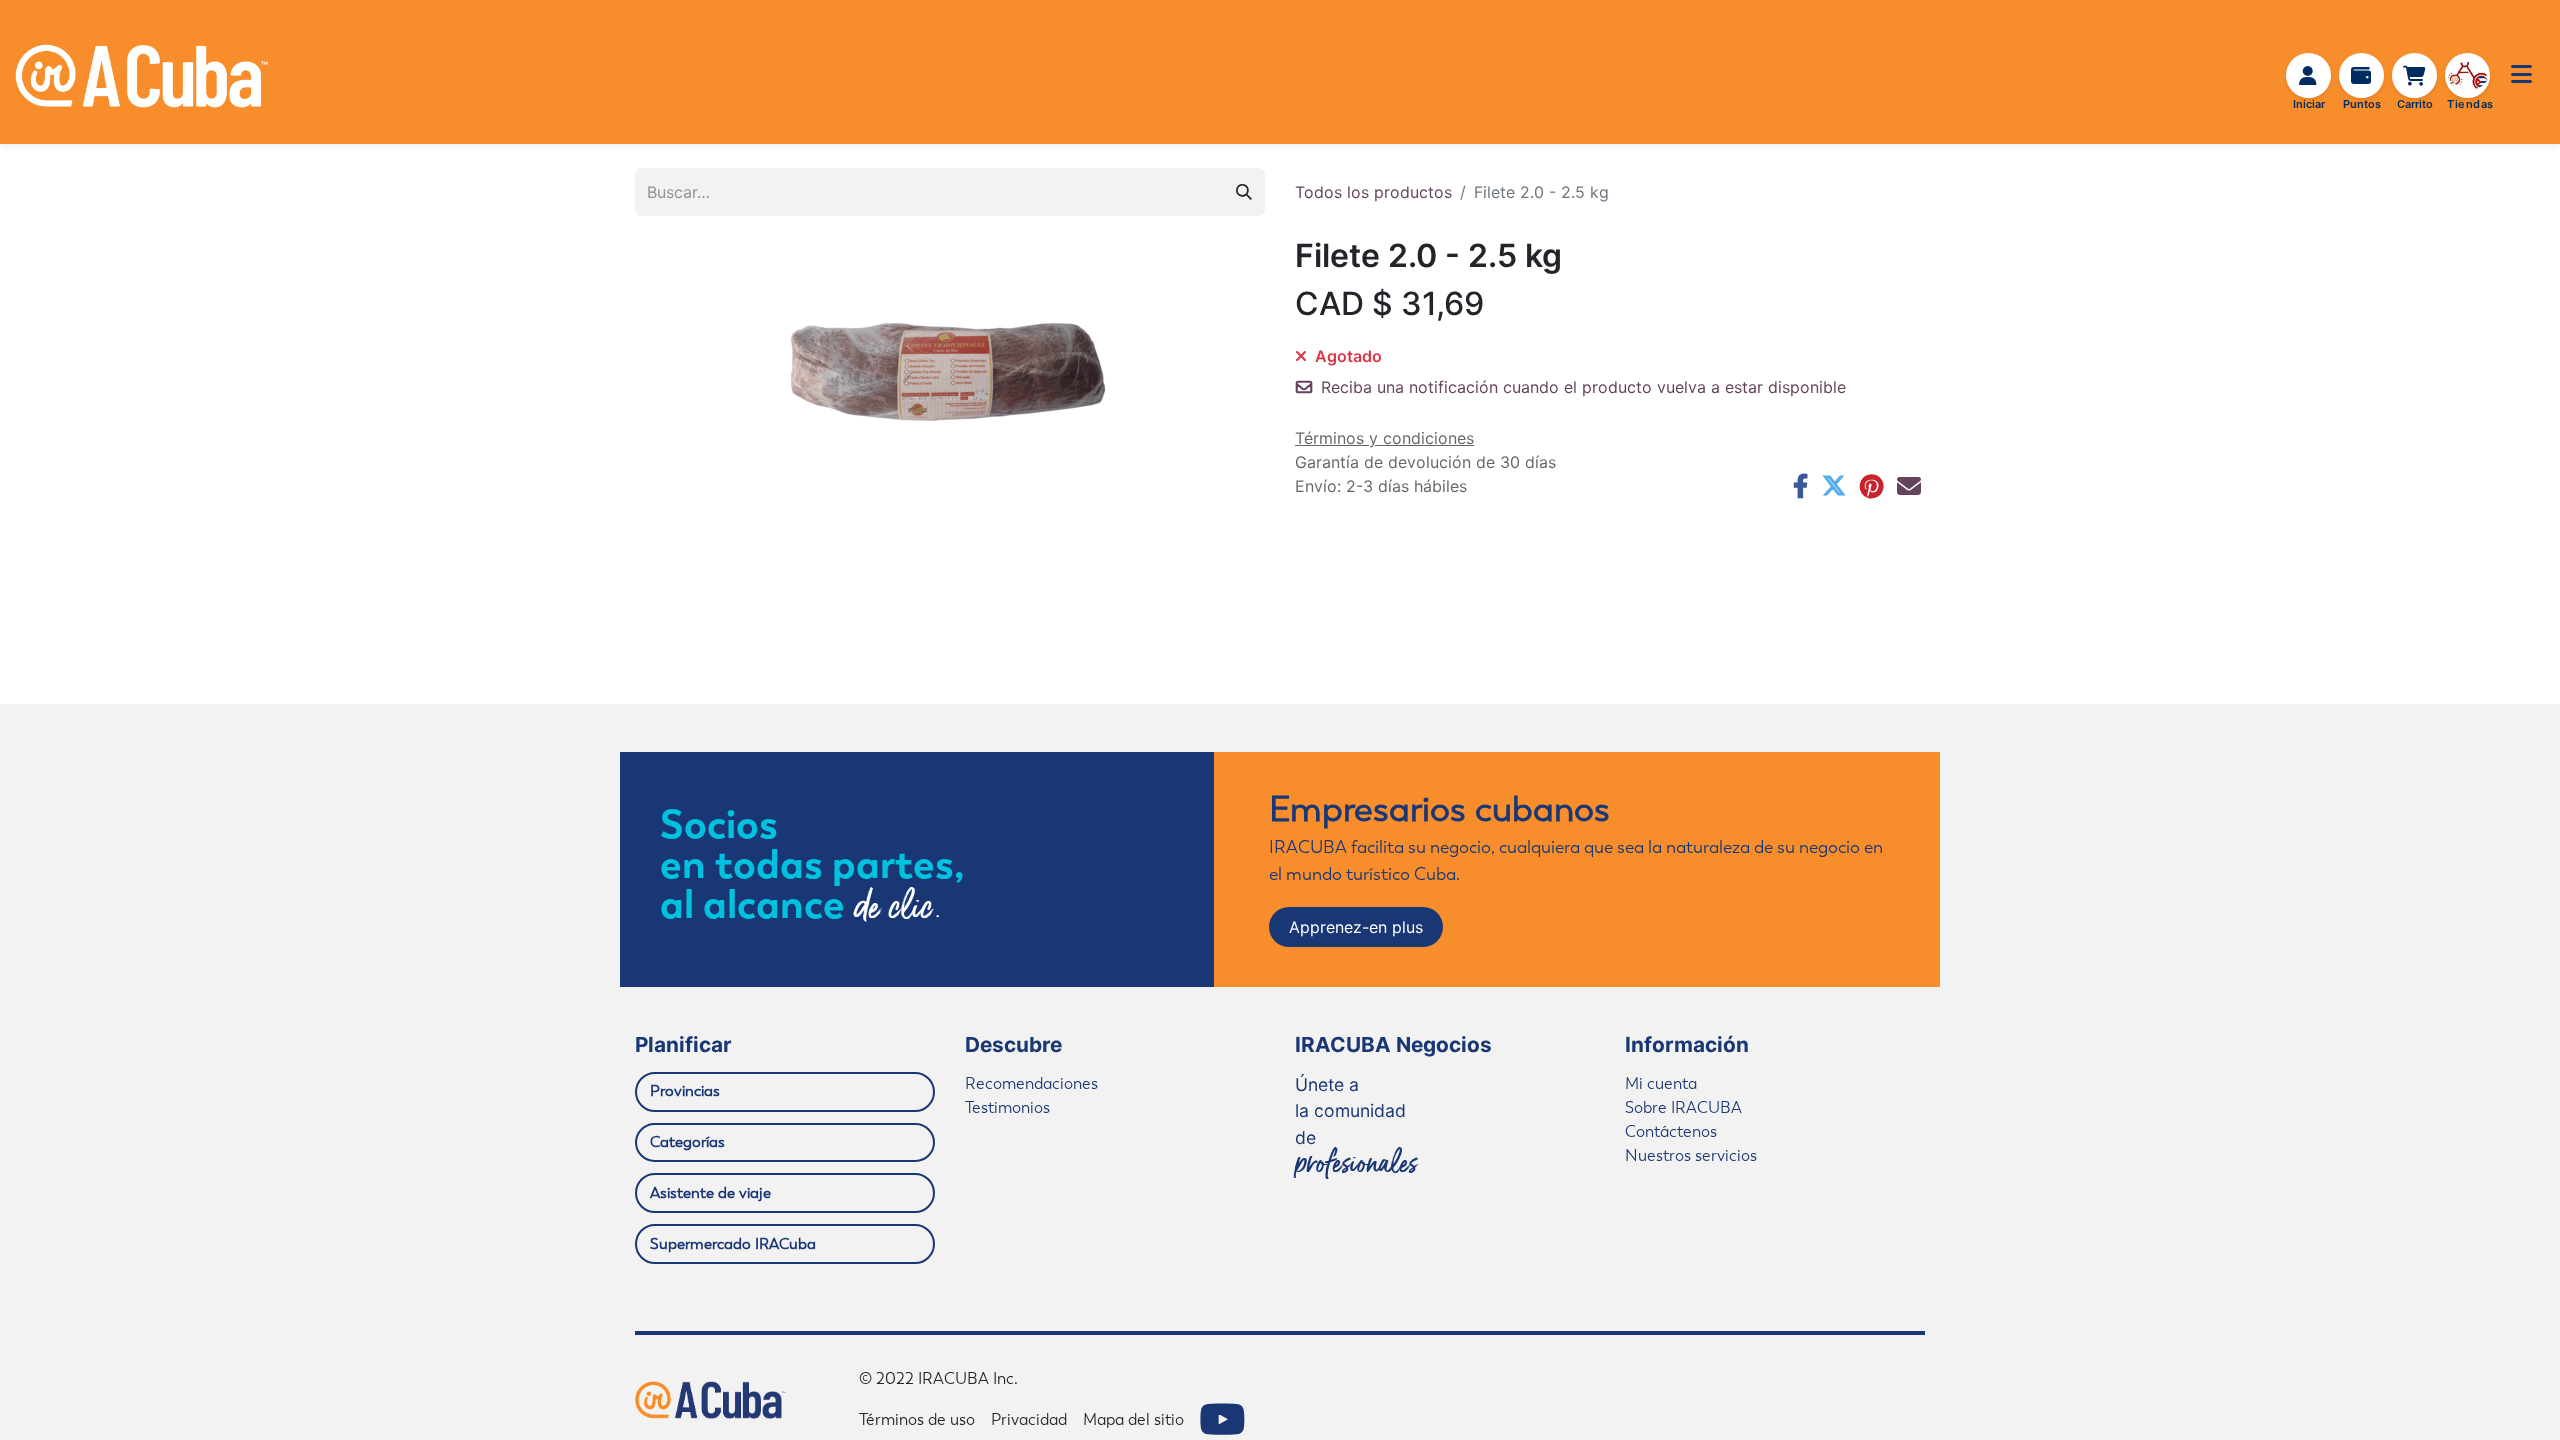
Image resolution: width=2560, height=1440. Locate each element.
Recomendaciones (1031, 1083)
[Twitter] (1834, 486)
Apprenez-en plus (1356, 927)
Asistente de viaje (710, 1193)
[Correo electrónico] (1909, 486)
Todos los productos (1373, 192)
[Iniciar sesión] (2308, 76)
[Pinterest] (1871, 486)
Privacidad (1029, 1419)
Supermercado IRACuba (733, 1244)
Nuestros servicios (1691, 1155)
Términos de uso (917, 1419)
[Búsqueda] (1244, 192)
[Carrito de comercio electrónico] (2415, 76)
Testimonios (1007, 1107)
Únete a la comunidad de (1356, 1125)
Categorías (687, 1142)
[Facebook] (1800, 486)
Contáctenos (1671, 1131)
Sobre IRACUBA (1683, 1107)
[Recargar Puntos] (2361, 76)
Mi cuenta (1661, 1083)
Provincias (685, 1091)
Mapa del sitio (1133, 1419)
